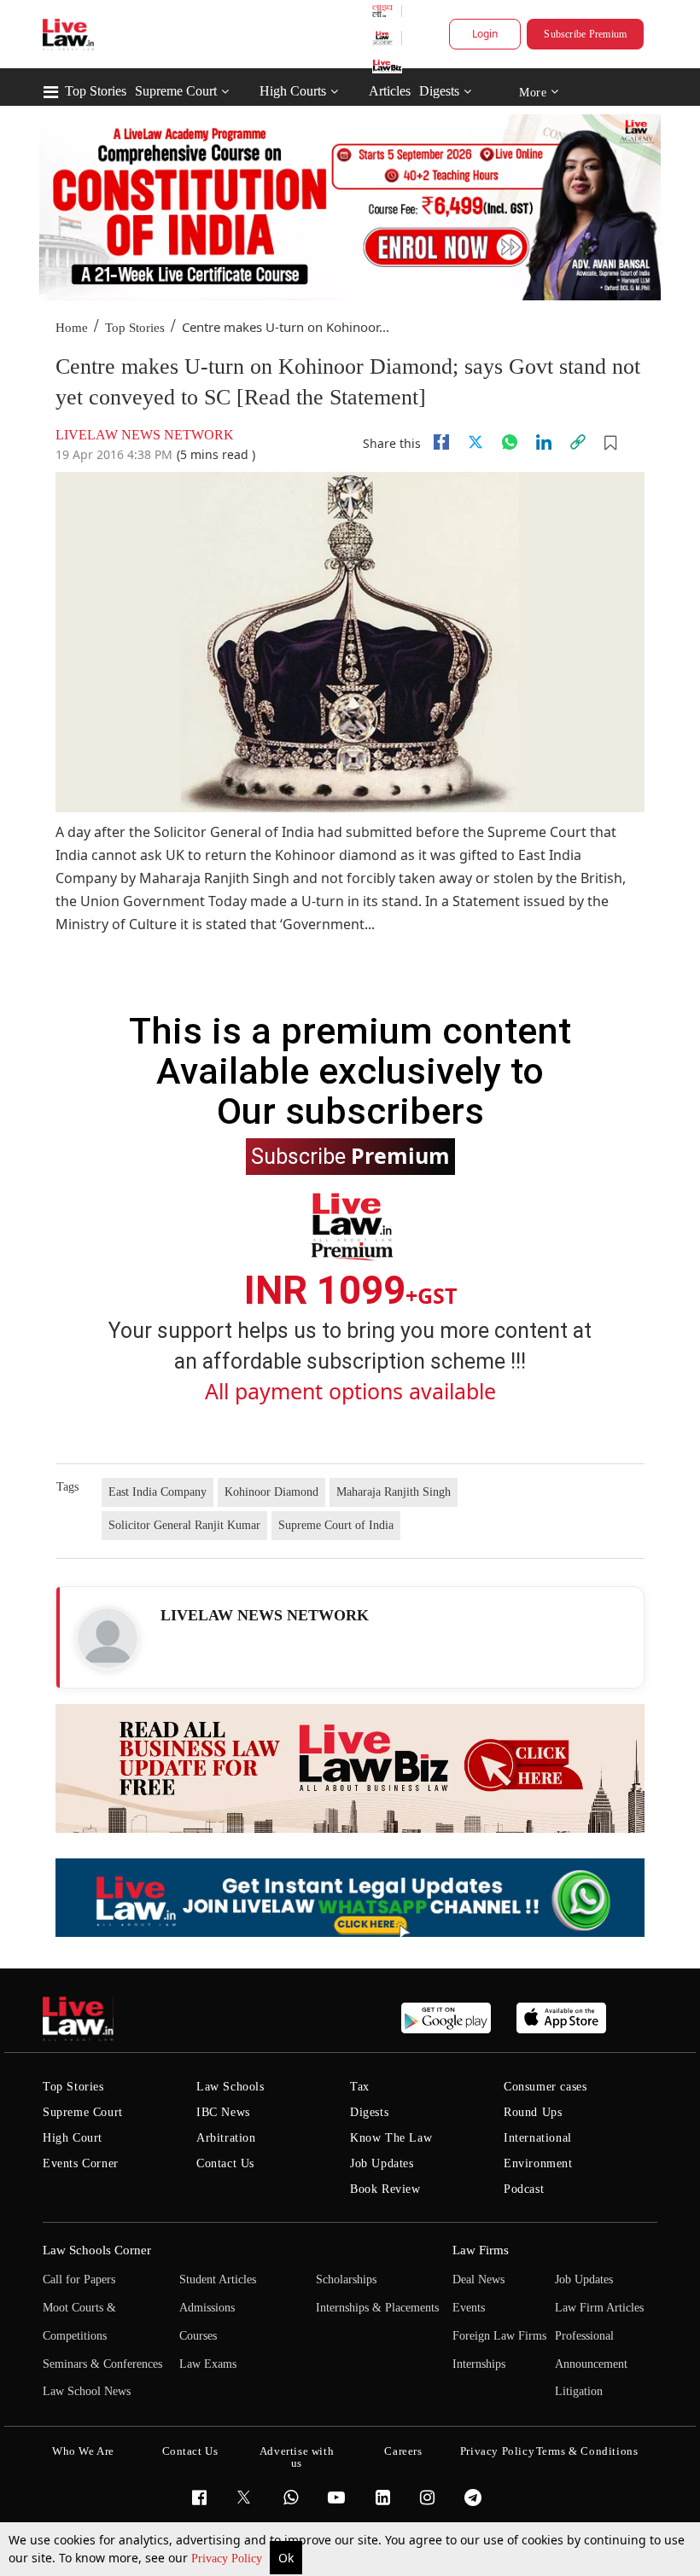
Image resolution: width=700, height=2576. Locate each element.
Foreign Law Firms (499, 2336)
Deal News (478, 2279)
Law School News (87, 2391)
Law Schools (230, 2087)
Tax (360, 2087)
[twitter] (475, 442)
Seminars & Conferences (102, 2364)
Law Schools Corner (97, 2250)
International (538, 2138)
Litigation (579, 2391)
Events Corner (81, 2163)
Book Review (385, 2189)
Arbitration (226, 2138)
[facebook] (441, 442)
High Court (73, 2138)
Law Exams (208, 2364)
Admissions (207, 2308)
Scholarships (346, 2279)
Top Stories (96, 91)
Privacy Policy (228, 2559)
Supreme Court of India (336, 1525)
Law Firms (481, 2250)
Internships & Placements (377, 2308)
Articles (390, 91)
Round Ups (533, 2112)
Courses (198, 2336)
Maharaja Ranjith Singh (394, 1492)
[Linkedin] (544, 442)
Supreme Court (176, 91)
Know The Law (391, 2138)
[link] (578, 442)
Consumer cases (545, 2087)
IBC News (223, 2112)
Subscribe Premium (585, 34)
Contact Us (225, 2163)
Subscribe (350, 1155)
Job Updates (382, 2163)
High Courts (293, 91)
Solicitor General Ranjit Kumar (184, 1525)
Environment (538, 2163)
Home (72, 328)
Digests (439, 91)
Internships (479, 2364)
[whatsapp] (510, 442)
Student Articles (218, 2279)
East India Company (157, 1492)
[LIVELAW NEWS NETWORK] (108, 1638)
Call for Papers (79, 2279)
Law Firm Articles (599, 2308)
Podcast (524, 2189)
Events (469, 2308)
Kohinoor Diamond (271, 1492)
